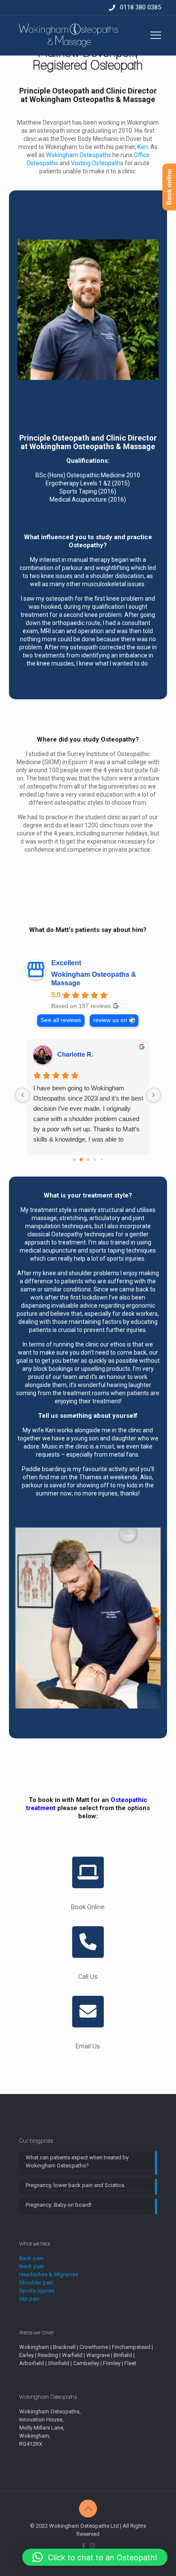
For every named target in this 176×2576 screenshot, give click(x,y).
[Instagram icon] (92, 2546)
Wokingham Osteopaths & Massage (94, 979)
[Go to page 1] (81, 1159)
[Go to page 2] (88, 1159)
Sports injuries (37, 2291)
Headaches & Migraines (49, 2274)
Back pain (31, 2258)
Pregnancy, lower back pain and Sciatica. (76, 2185)
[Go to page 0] (75, 1159)
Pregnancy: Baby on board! (59, 2205)
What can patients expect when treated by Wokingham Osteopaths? (77, 2161)
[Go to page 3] (95, 1159)
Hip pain (29, 2299)
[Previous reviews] (23, 1095)
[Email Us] (88, 2012)
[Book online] (88, 1872)
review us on (110, 1020)
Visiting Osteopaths (97, 163)
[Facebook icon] (84, 2546)
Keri (143, 147)
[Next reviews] (153, 1095)
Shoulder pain (36, 2282)
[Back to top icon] (88, 2509)
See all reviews (61, 1020)
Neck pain (32, 2266)
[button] (95, 2557)
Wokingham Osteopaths (79, 155)
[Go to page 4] (102, 1159)
